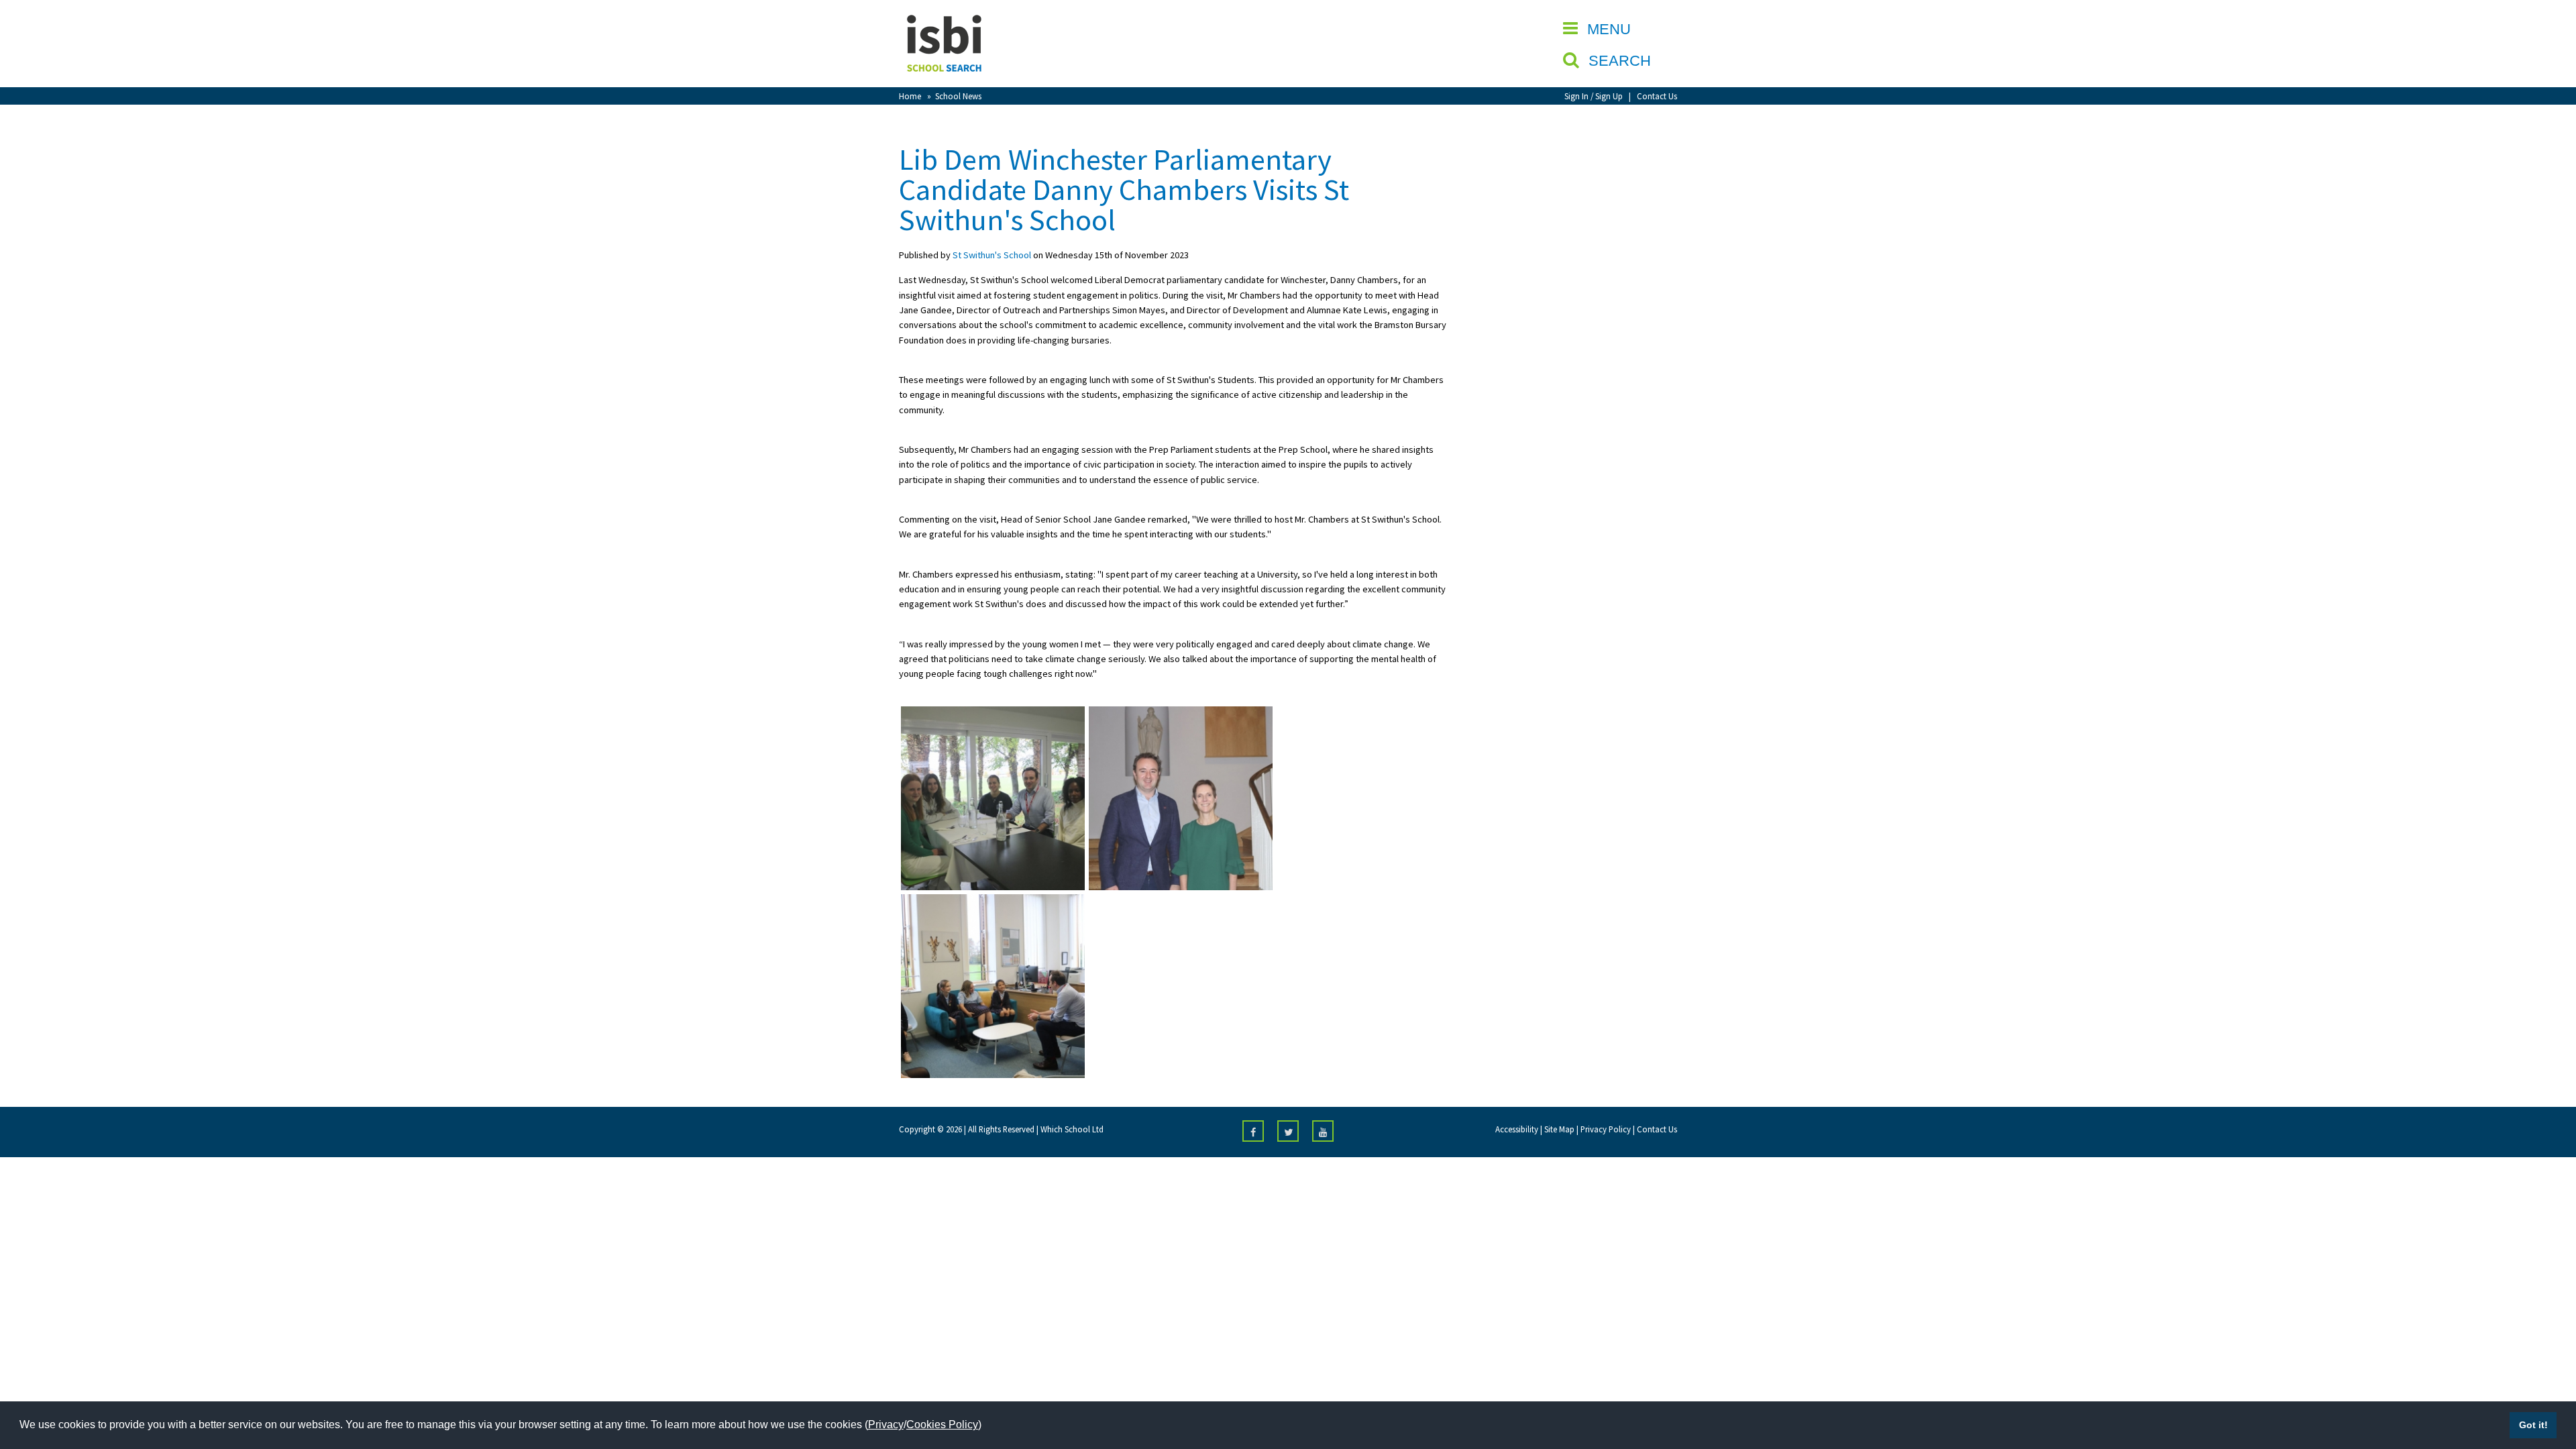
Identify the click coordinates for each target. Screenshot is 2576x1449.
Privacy (886, 1425)
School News (958, 96)
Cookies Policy (942, 1425)
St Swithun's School (992, 255)
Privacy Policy (1606, 1129)
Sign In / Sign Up (1594, 96)
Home (910, 96)
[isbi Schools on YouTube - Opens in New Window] (1323, 1131)
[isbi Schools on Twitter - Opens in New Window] (1288, 1131)
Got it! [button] (2533, 1425)
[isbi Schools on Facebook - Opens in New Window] (1253, 1131)
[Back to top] (2546, 1375)
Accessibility (1517, 1129)
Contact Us (1657, 96)
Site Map (1559, 1129)
